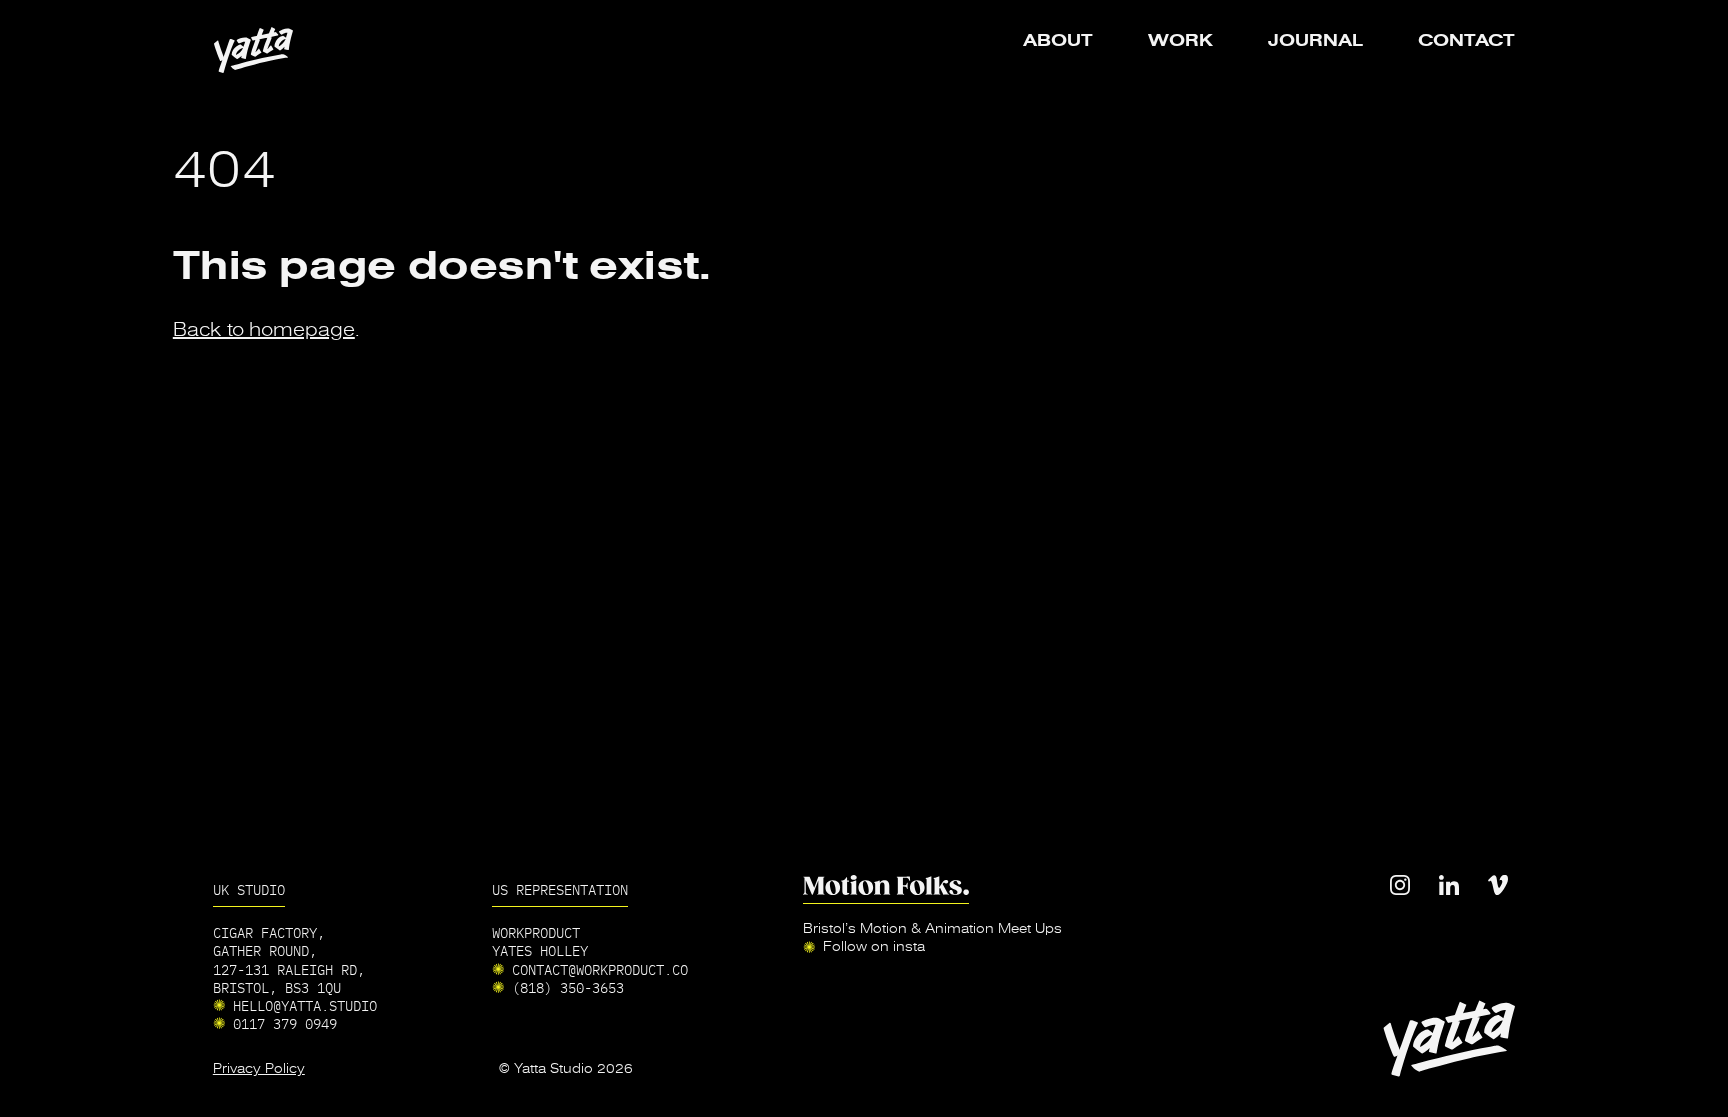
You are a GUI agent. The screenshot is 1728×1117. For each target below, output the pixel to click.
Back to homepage (264, 329)
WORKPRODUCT (536, 932)
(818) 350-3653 (568, 987)
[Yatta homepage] (253, 50)
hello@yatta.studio (305, 1005)
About (1058, 41)
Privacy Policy (259, 1069)
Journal (1315, 41)
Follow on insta (874, 946)
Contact (1466, 41)
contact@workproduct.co (600, 969)
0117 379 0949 (285, 1023)
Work (1180, 41)
